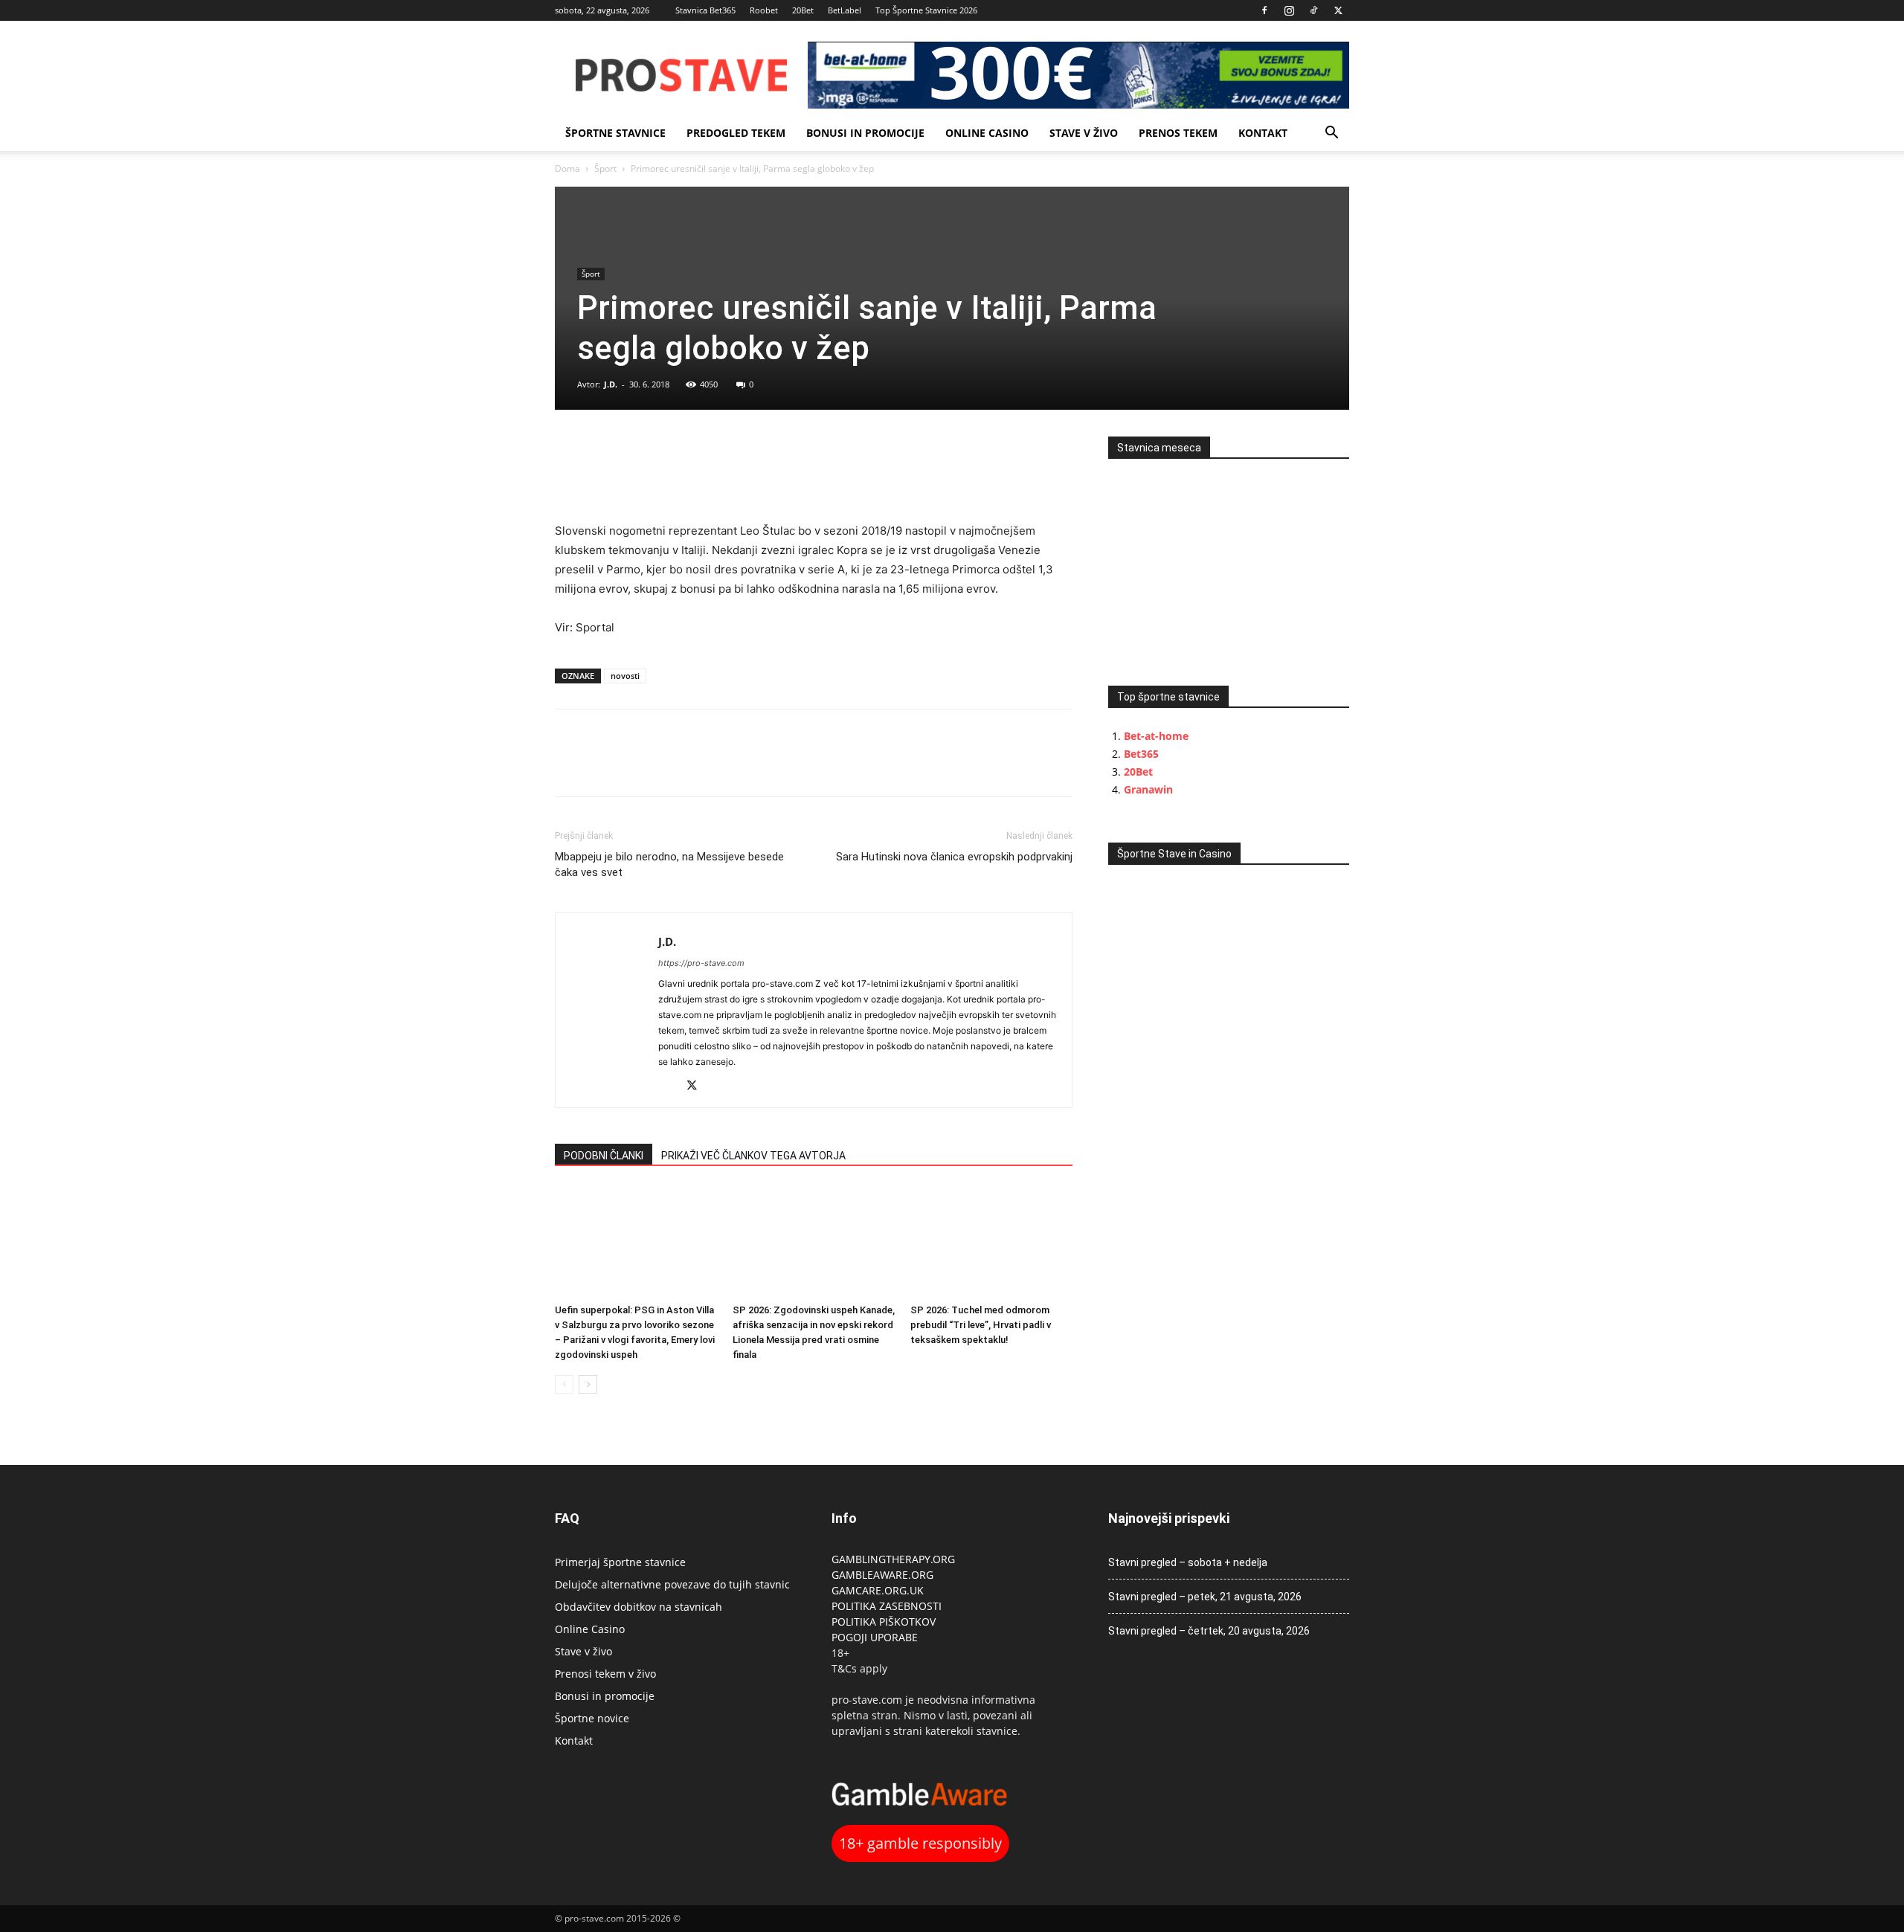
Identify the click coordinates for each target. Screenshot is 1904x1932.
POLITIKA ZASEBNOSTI (887, 1606)
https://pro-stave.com (701, 963)
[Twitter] (1338, 10)
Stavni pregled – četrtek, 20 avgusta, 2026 (1209, 1631)
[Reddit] (670, 1087)
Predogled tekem (736, 133)
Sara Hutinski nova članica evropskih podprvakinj (954, 857)
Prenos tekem (1178, 133)
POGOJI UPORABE (875, 1637)
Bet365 (1141, 754)
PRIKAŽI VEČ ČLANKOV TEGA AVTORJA (753, 1156)
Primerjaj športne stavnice (620, 1562)
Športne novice (592, 1718)
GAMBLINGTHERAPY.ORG (893, 1559)
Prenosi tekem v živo (605, 1674)
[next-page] (588, 1384)
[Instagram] (1289, 10)
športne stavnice (615, 133)
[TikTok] (1313, 10)
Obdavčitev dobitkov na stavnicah (639, 1607)
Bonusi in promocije (865, 133)
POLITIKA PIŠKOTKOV (884, 1622)
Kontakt (1263, 133)
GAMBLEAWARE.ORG (884, 1575)
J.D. (611, 384)
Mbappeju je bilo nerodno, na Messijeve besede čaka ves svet (669, 864)
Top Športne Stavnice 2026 (926, 10)
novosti (625, 676)
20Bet (803, 10)
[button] (1331, 134)
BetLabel (845, 10)
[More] (673, 451)
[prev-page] (564, 1384)
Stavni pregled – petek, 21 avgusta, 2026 (1205, 1597)
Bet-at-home (1156, 736)
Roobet (764, 10)
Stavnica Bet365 (705, 10)
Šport (605, 168)
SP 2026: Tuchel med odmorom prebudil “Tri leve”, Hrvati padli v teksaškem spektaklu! (981, 1325)
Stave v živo (1084, 133)
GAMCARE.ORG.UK (878, 1590)
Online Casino (987, 133)
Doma (567, 168)
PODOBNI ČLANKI (604, 1156)
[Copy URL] (638, 451)
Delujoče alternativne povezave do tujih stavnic (672, 1584)
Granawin (1148, 789)
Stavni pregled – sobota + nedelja (1188, 1562)
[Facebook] (1264, 10)
